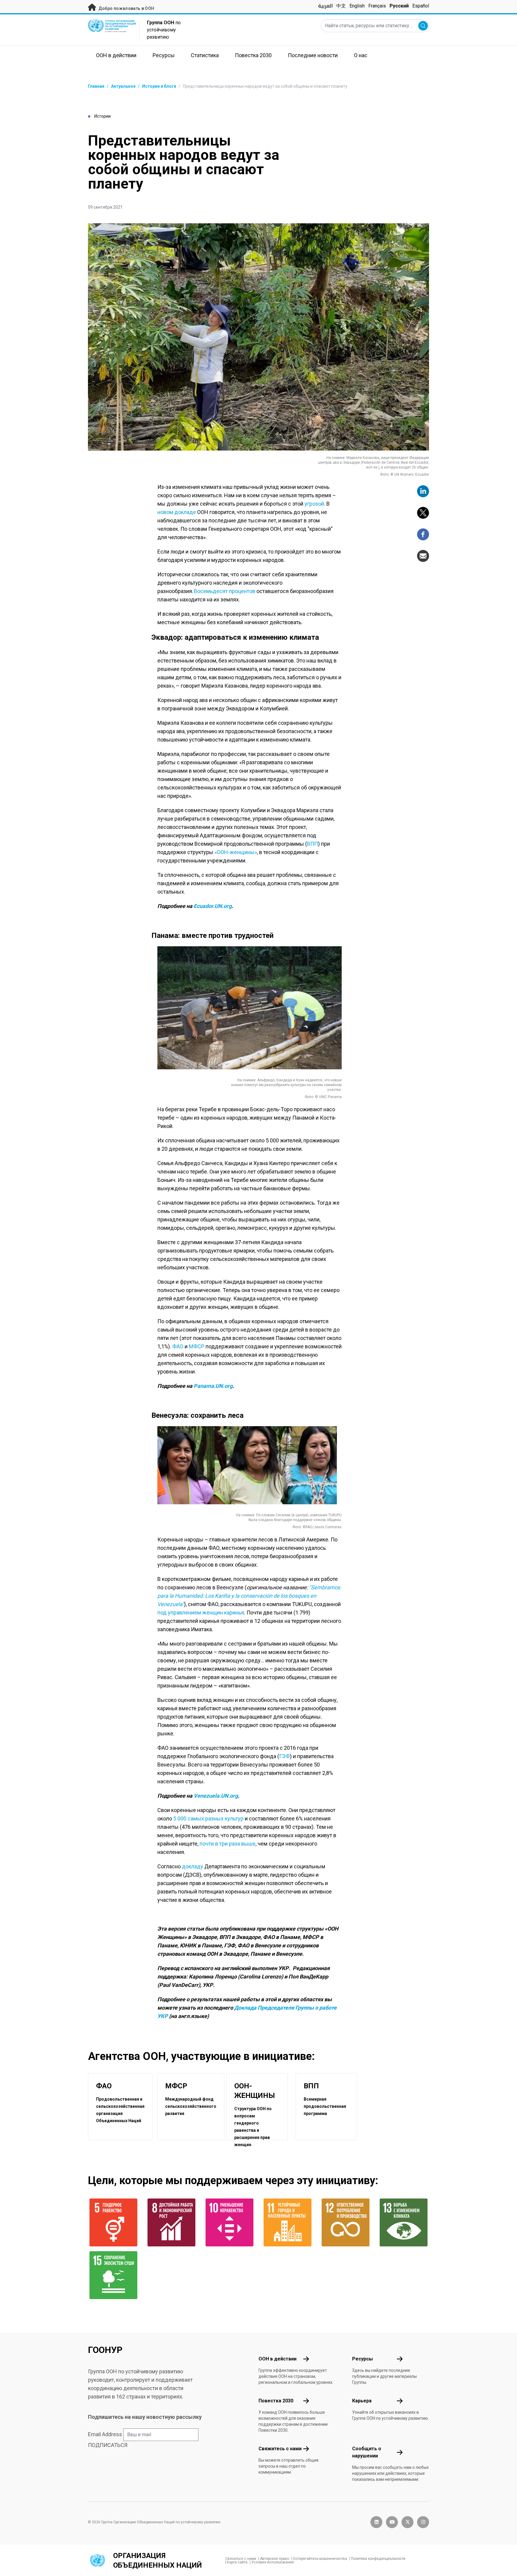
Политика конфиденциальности (378, 2559)
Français (377, 6)
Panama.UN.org (213, 1386)
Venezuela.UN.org (216, 1796)
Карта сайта (237, 2562)
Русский (399, 6)
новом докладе (177, 512)
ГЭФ (285, 1756)
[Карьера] (400, 2401)
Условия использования (273, 2562)
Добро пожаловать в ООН (126, 8)
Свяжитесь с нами (280, 2449)
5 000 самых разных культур (208, 1818)
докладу (193, 1866)
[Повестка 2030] (306, 2401)
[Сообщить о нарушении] (400, 2452)
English (357, 6)
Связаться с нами (241, 2559)
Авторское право (275, 2559)
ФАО (178, 1346)
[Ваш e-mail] (423, 556)
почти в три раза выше (228, 1844)
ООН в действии (277, 2359)
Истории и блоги (159, 86)
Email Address (105, 2434)
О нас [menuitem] (361, 55)
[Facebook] (423, 534)
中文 (341, 6)
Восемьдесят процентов (225, 591)
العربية (325, 6)
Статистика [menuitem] (205, 55)
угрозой (314, 504)
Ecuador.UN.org (213, 906)
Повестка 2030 (276, 2401)
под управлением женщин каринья (201, 1613)
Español (421, 6)
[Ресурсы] (400, 2359)
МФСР (197, 1346)
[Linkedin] (423, 491)
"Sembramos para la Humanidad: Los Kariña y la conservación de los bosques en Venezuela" (249, 1596)
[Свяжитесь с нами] (306, 2449)
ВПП (313, 844)
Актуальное (123, 86)
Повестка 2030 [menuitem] (253, 55)
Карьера (362, 2401)
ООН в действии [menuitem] (116, 55)
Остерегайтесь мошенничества (320, 2559)
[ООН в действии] (306, 2359)
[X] (423, 513)
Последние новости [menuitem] (313, 55)
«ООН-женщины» (236, 852)
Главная (96, 86)
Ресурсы (362, 2359)
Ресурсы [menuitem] (164, 55)
